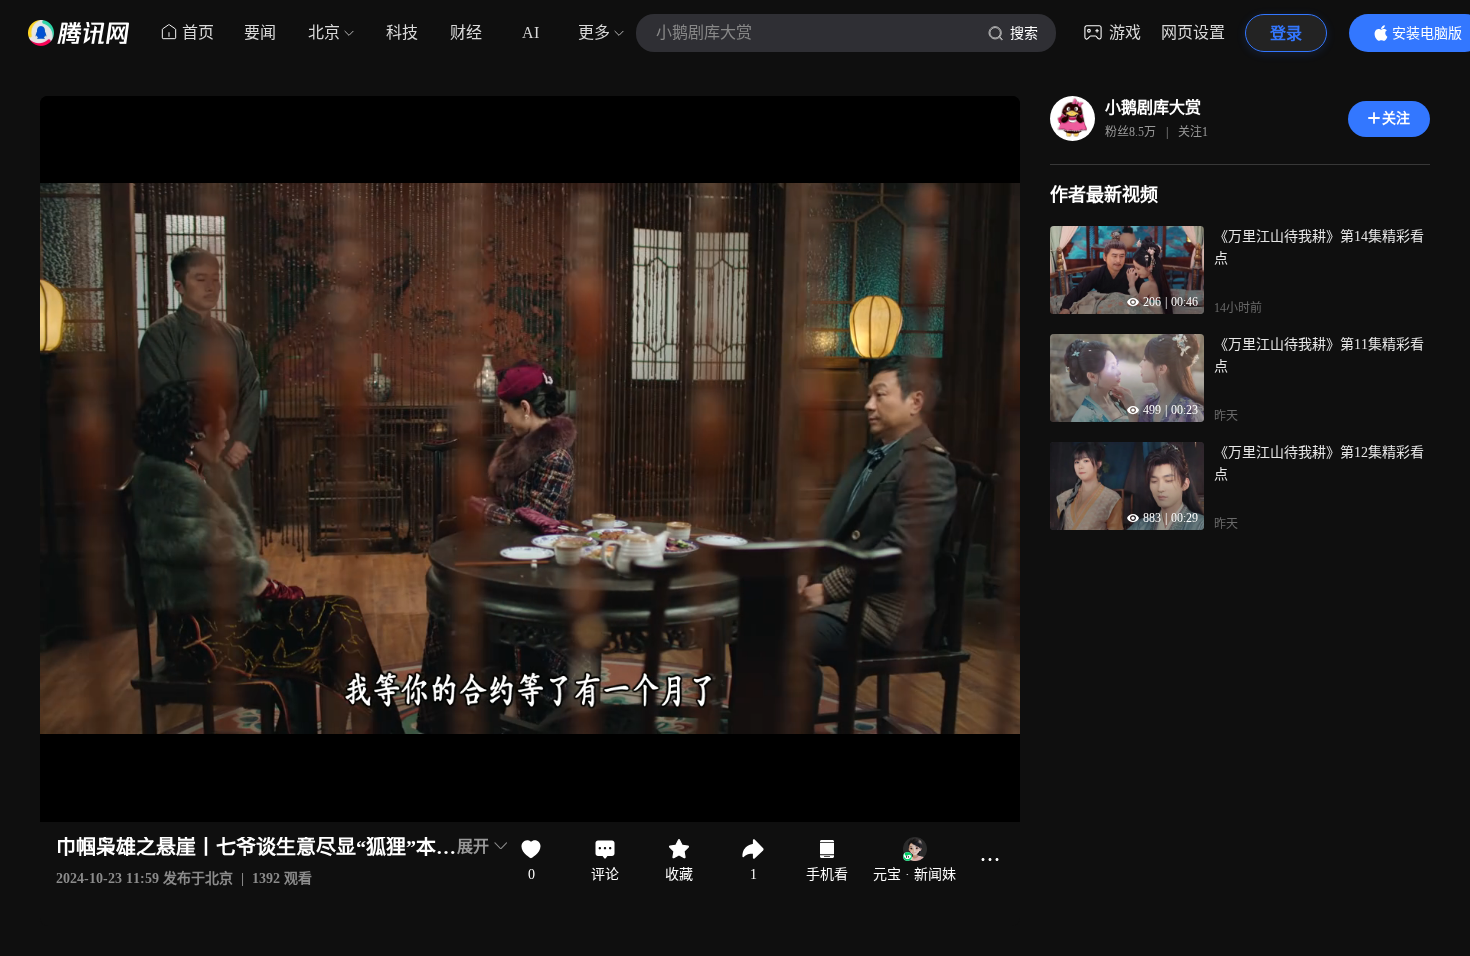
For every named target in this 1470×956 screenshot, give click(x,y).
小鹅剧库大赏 (1153, 107)
